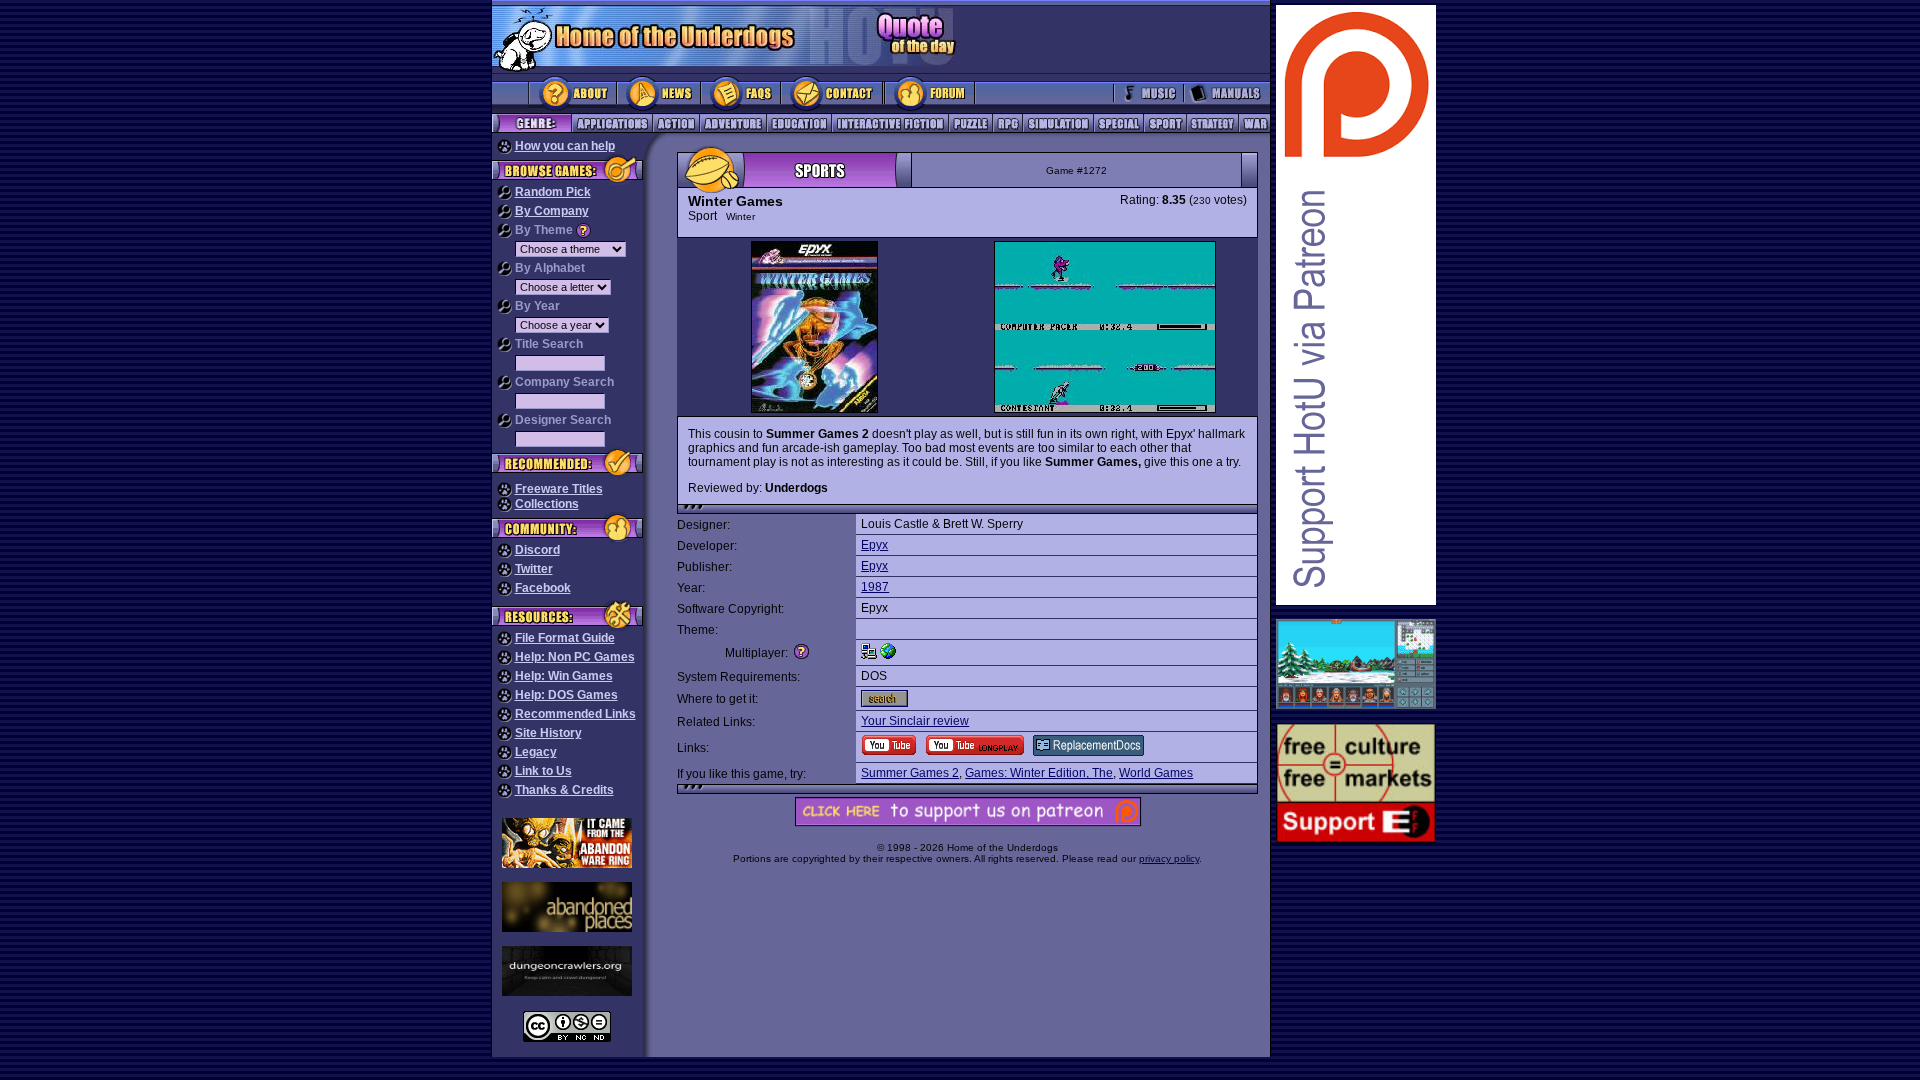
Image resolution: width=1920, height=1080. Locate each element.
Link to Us (543, 771)
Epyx (874, 545)
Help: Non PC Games (575, 657)
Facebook (543, 588)
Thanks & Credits (564, 790)
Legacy (536, 752)
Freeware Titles (559, 489)
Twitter (534, 569)
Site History (548, 733)
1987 (875, 587)
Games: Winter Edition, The (1039, 773)
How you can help (565, 146)
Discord (537, 550)
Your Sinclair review (915, 721)
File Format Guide (565, 638)
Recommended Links (575, 714)
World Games (1156, 773)
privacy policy (1169, 858)
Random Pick (553, 192)
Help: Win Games (564, 676)
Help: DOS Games (566, 695)
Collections (547, 504)
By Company (552, 211)
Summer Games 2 (910, 773)
